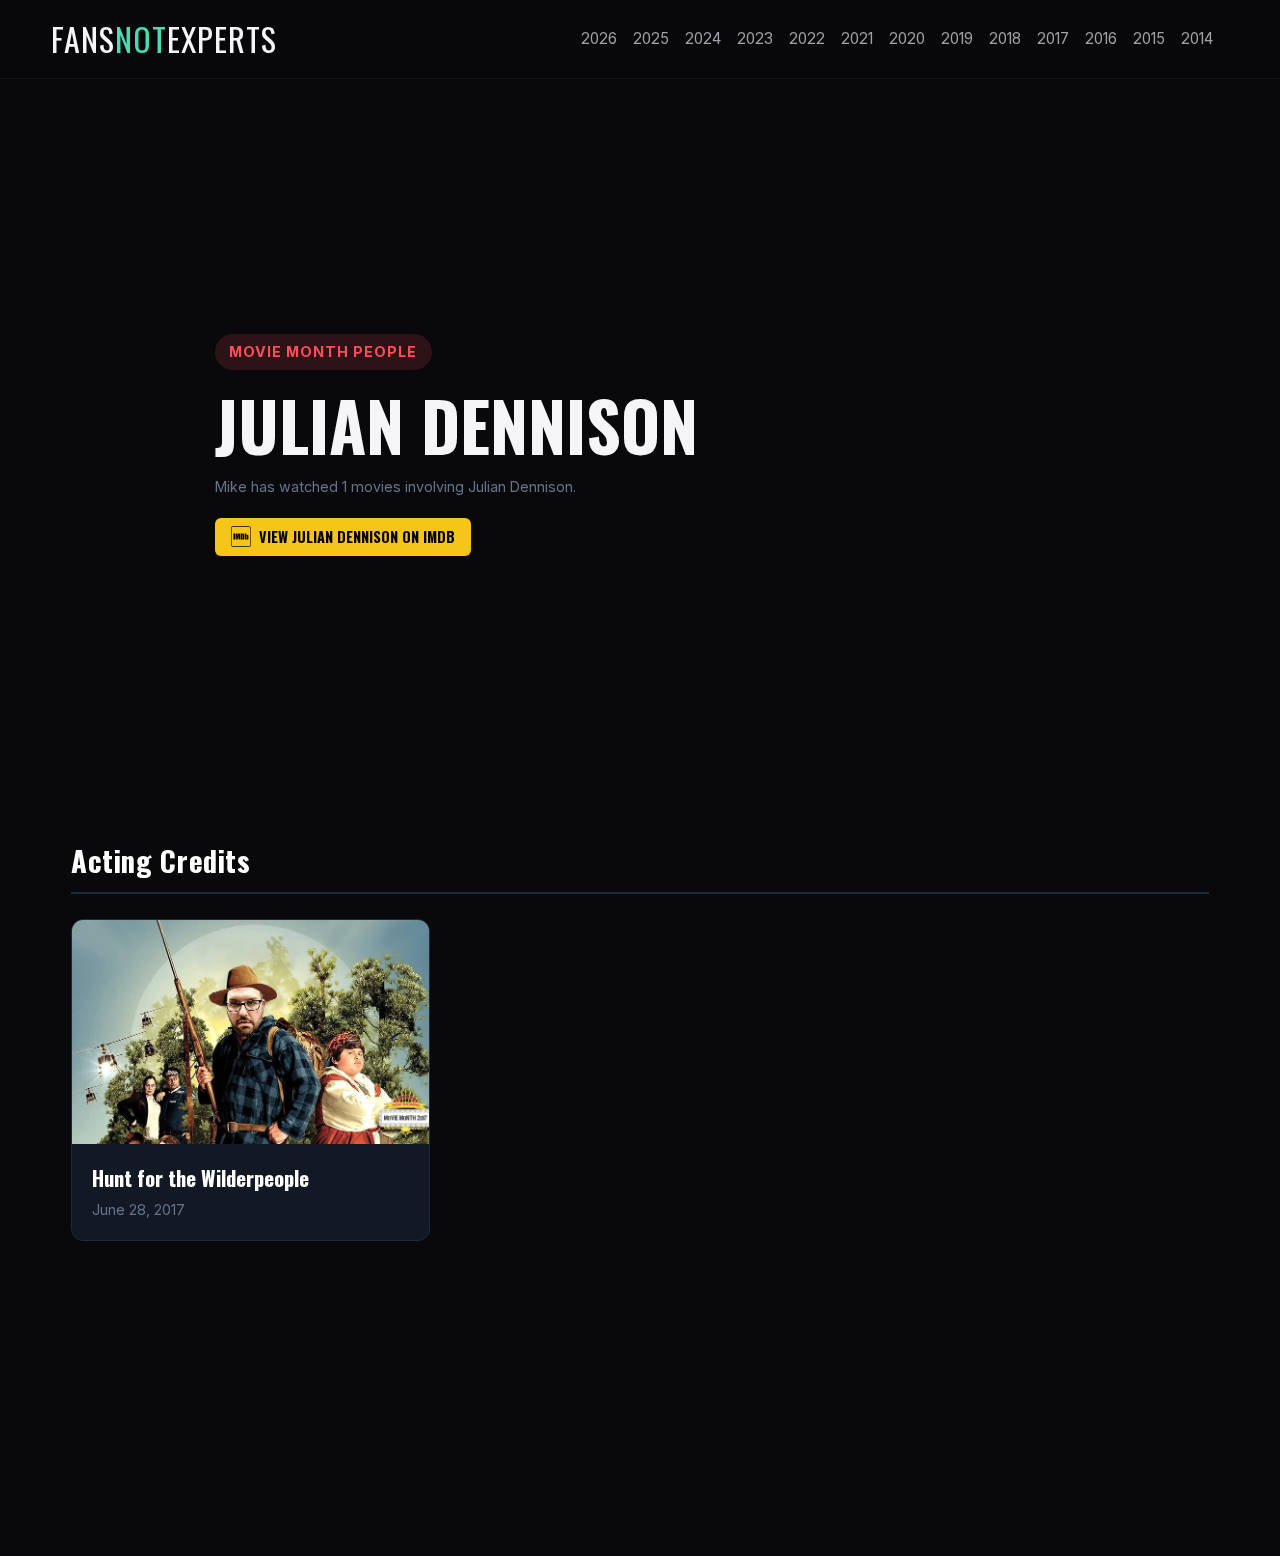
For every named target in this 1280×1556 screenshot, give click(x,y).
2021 (857, 38)
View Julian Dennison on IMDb (357, 536)
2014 (1197, 38)
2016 (1101, 38)
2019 (957, 38)
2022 (807, 38)
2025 (651, 38)
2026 (599, 38)
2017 (1053, 38)
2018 (1005, 38)
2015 (1149, 38)
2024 (703, 38)
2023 (755, 38)
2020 (907, 38)
